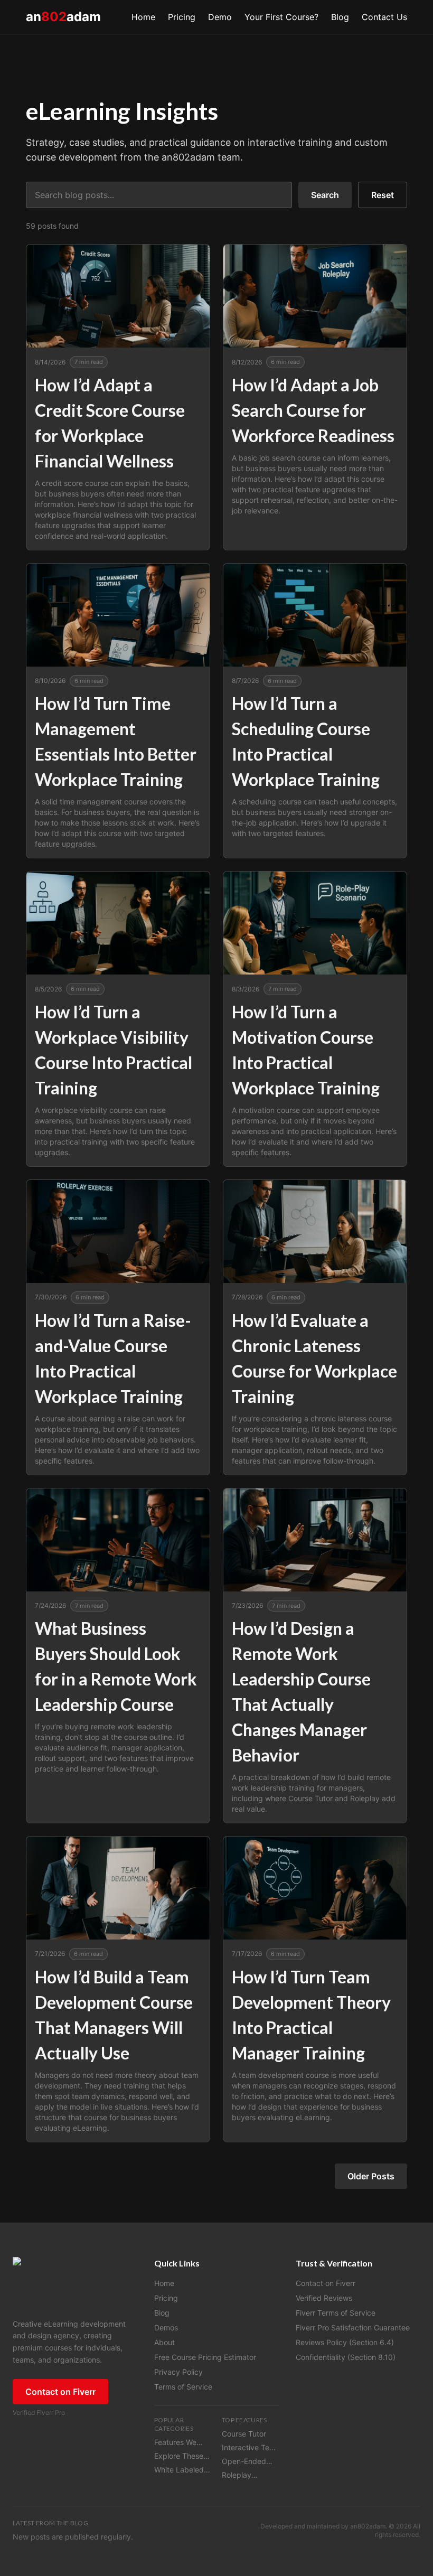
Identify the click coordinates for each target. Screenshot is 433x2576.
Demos (166, 2327)
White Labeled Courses (179, 2470)
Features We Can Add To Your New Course (175, 2443)
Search (325, 195)
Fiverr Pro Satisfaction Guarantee (353, 2327)
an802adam (368, 2526)
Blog (340, 17)
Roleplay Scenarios (239, 2475)
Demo (220, 17)
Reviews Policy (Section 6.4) (345, 2342)
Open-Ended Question (244, 2462)
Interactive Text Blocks (249, 2448)
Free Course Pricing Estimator (205, 2357)
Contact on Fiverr (60, 2392)
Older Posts (371, 2176)
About (164, 2342)
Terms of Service (183, 2387)
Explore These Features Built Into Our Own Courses (179, 2456)
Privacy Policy (178, 2372)
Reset (383, 195)
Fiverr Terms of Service (336, 2313)
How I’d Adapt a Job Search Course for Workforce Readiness (313, 410)
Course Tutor (244, 2434)
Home (143, 17)
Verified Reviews (324, 2298)
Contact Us (384, 17)
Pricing (182, 17)
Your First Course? (281, 17)
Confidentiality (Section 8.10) (346, 2357)
